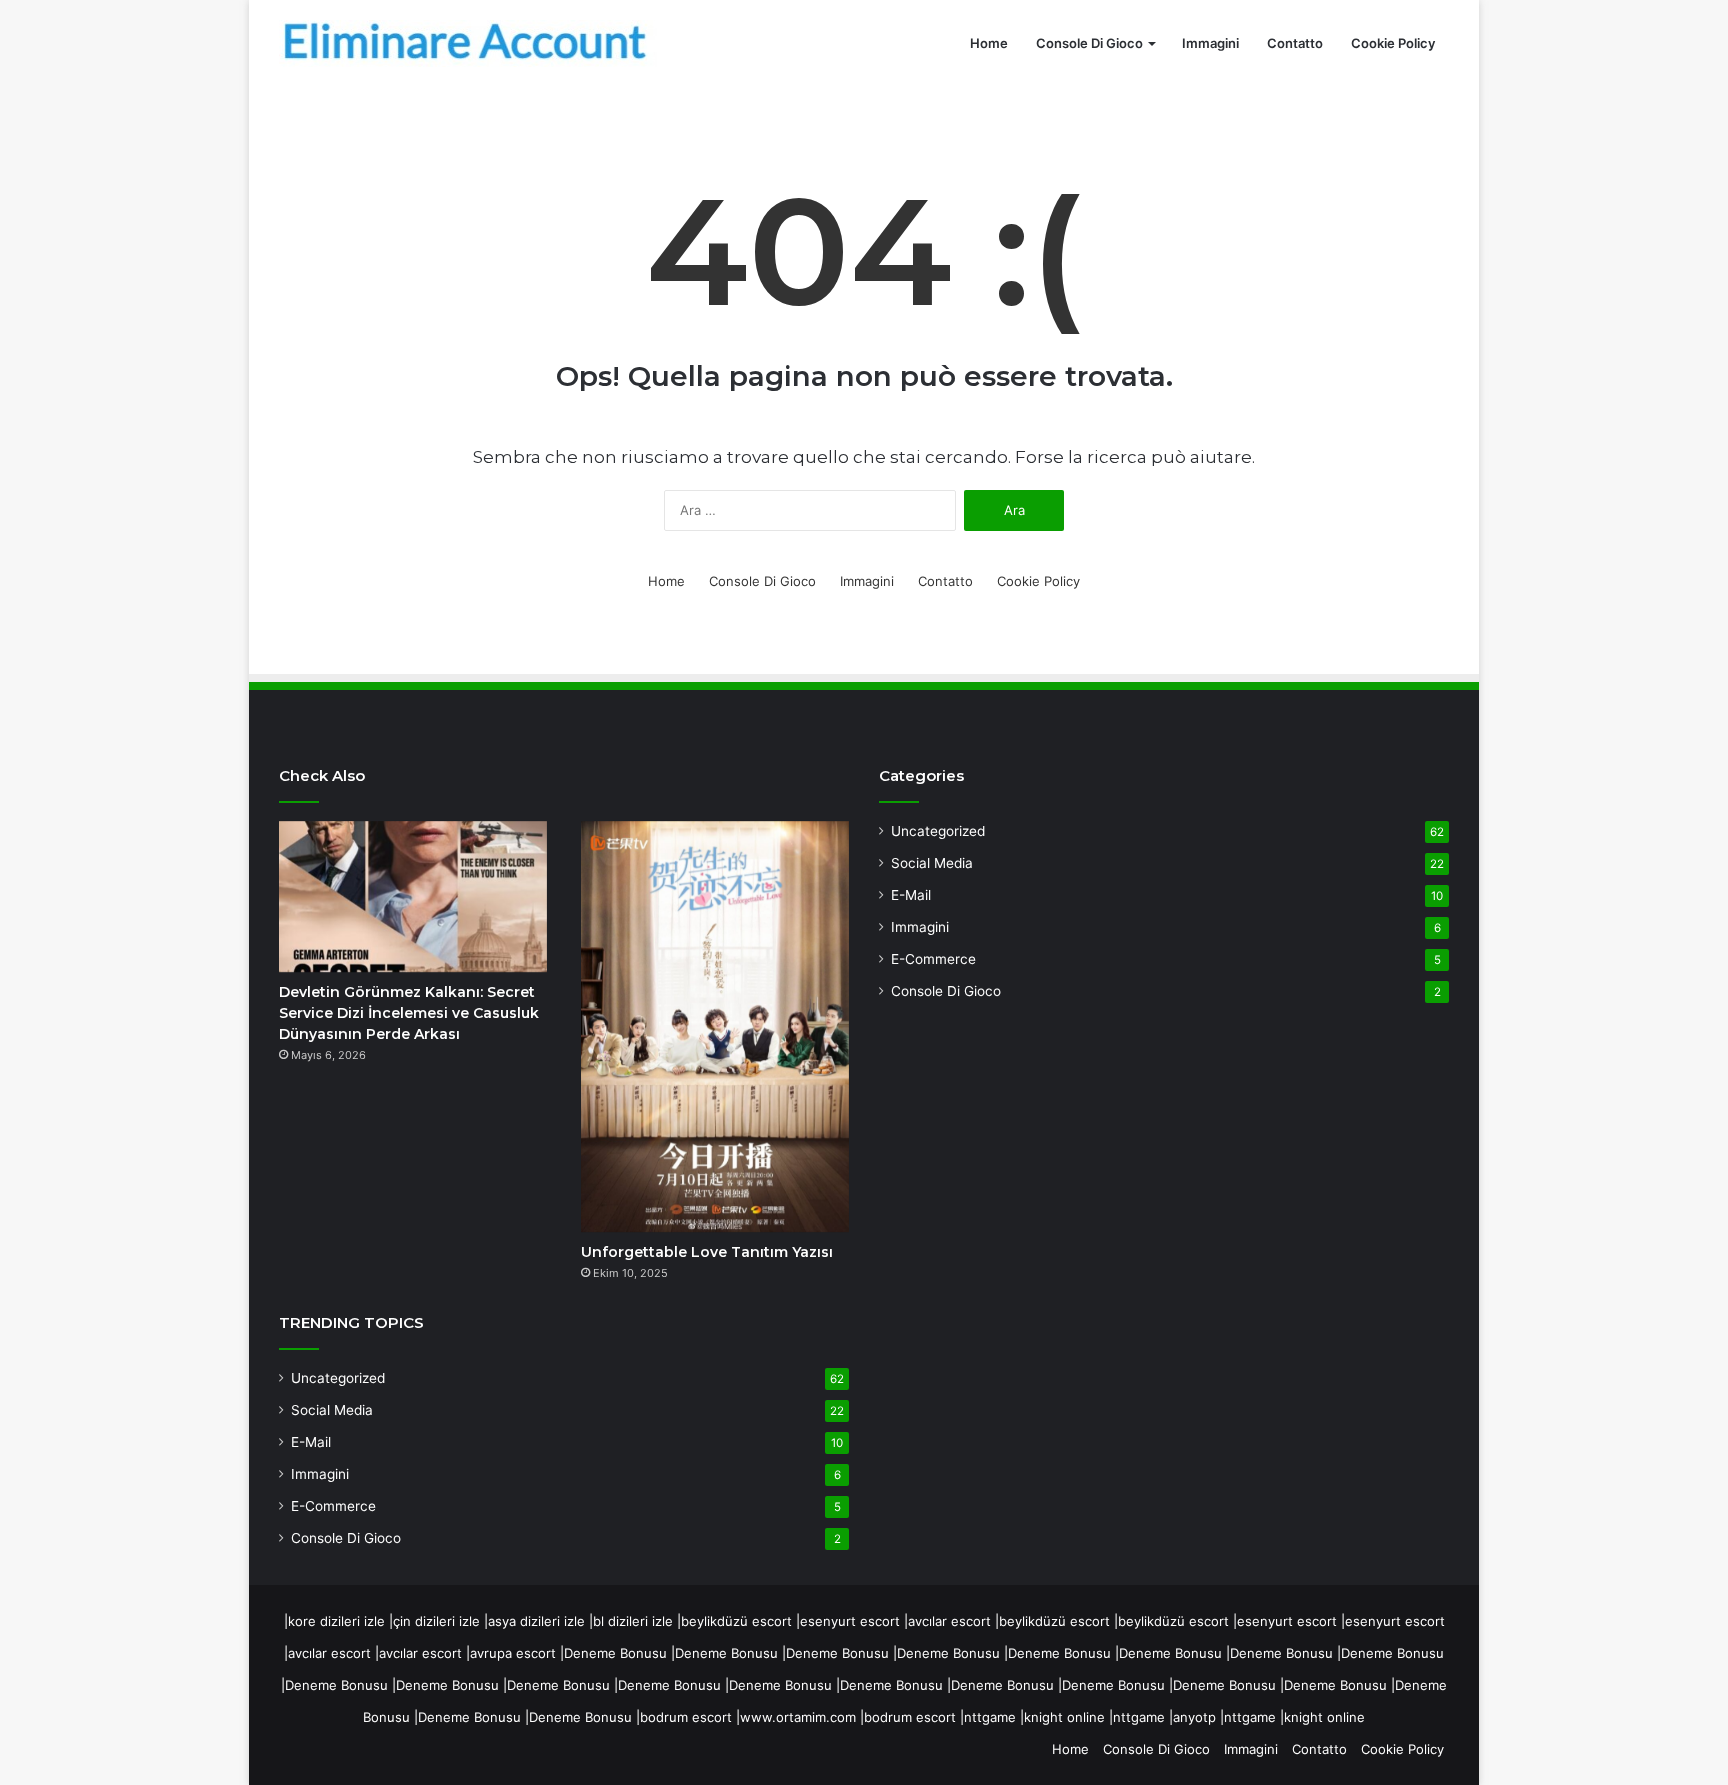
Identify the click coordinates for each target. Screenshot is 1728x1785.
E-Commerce (333, 1506)
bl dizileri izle (633, 1621)
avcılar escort (949, 1621)
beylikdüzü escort (736, 1621)
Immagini (1210, 43)
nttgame (990, 1717)
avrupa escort (513, 1653)
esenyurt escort (850, 1621)
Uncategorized (338, 1378)
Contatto (1295, 43)
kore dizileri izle (336, 1621)
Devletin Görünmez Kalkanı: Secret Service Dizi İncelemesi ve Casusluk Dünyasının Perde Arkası (409, 1013)
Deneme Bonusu (615, 1653)
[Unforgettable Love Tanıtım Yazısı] (715, 1026)
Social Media (332, 1410)
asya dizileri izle (536, 1621)
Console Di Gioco (1089, 43)
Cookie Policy (1393, 43)
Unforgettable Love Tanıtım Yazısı (707, 1252)
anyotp (1194, 1717)
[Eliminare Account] (469, 43)
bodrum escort (686, 1717)
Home (989, 43)
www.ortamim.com (798, 1717)
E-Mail (311, 1442)
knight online (1064, 1717)
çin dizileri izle (436, 1621)
